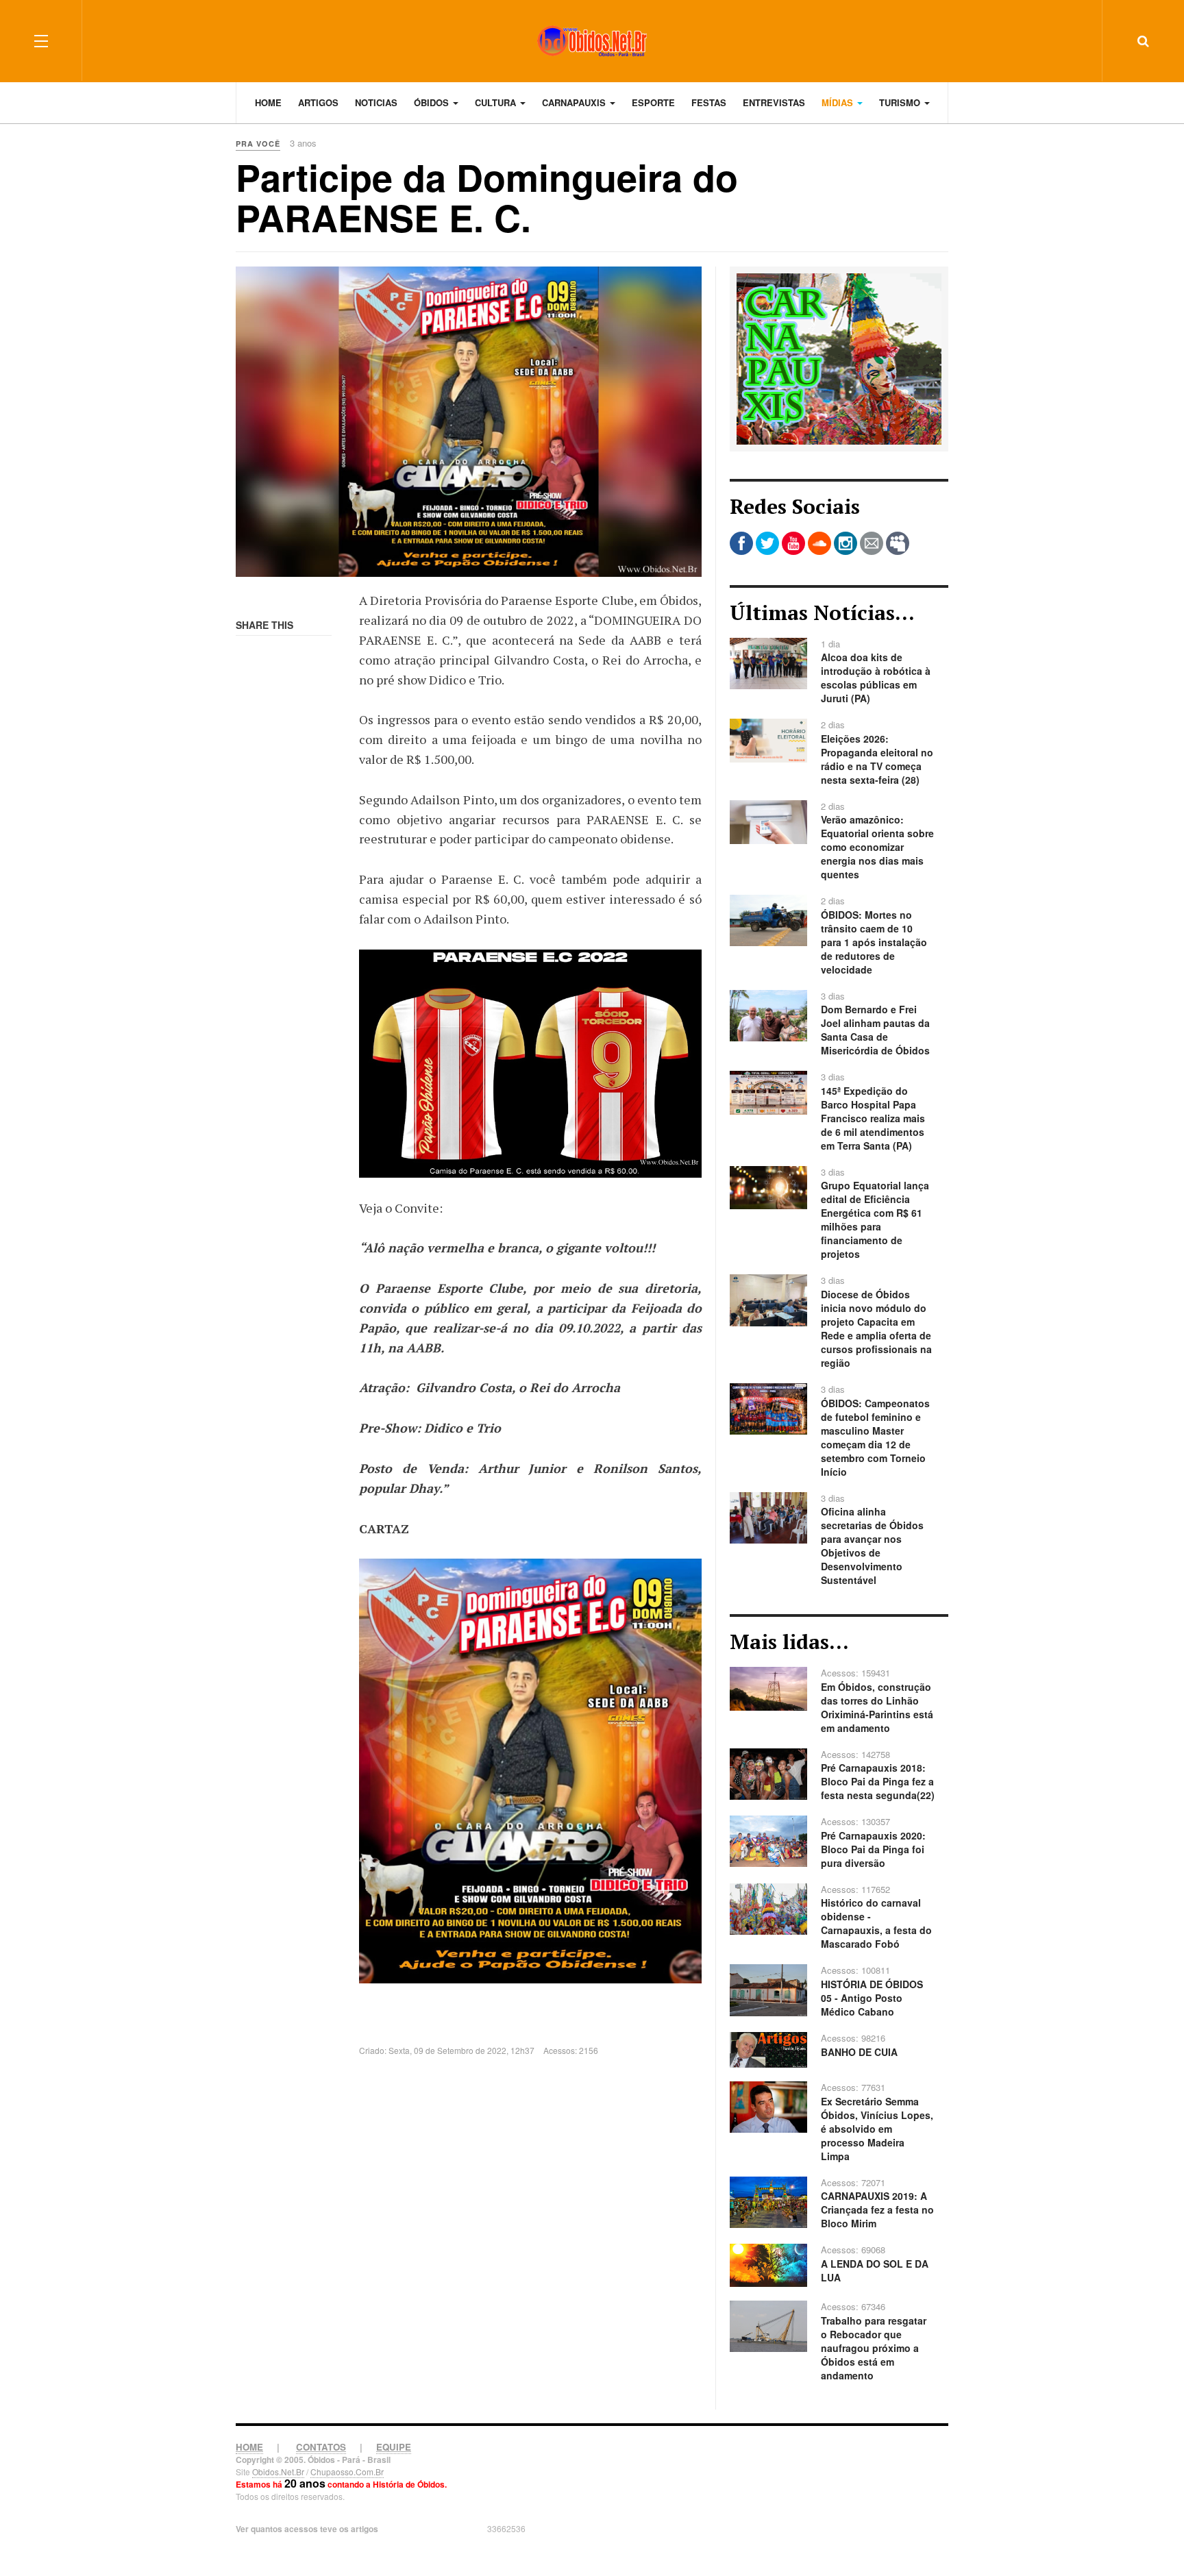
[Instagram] (846, 543)
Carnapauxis (575, 102)
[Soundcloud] (819, 543)
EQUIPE (394, 2447)
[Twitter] (767, 543)
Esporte (653, 102)
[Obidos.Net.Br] (592, 41)
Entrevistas (774, 102)
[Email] (872, 543)
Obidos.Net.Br (278, 2472)
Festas (709, 102)
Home (268, 102)
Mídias (839, 102)
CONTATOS (321, 2447)
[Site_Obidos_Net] (839, 358)
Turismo (901, 102)
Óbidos (433, 102)
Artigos (318, 102)
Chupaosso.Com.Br (347, 2472)
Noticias (376, 102)
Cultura (497, 102)
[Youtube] (793, 543)
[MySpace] (898, 543)
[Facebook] (741, 543)
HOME (249, 2447)
